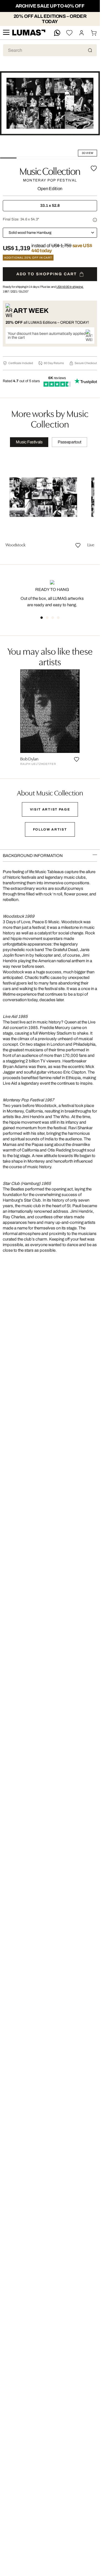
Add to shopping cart (47, 274)
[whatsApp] (57, 33)
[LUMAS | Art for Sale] (29, 33)
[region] (50, 504)
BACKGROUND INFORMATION (33, 856)
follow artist (50, 829)
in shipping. (70, 287)
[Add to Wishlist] (94, 168)
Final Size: (21, 219)
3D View (87, 153)
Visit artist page (50, 809)
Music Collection (50, 170)
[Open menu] (6, 33)
